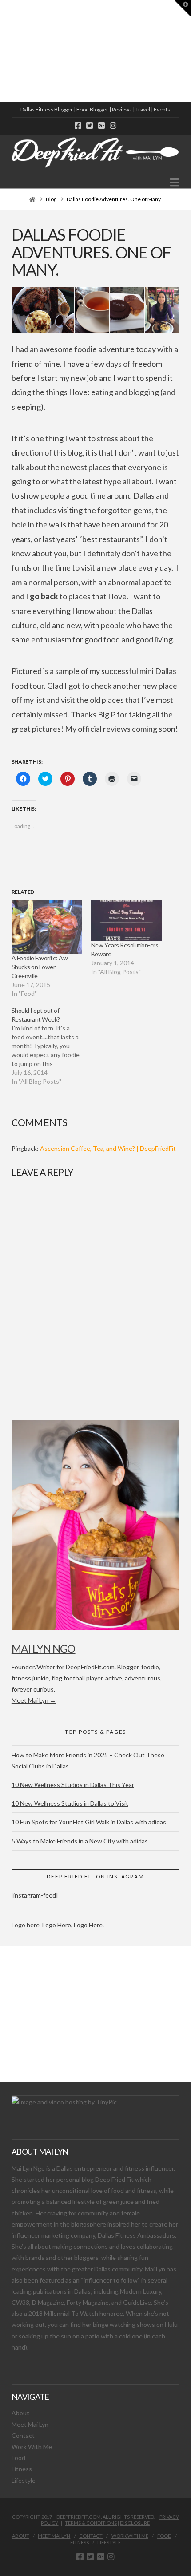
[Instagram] (113, 125)
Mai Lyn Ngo (44, 1648)
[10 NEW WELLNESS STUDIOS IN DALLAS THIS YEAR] (1, 51)
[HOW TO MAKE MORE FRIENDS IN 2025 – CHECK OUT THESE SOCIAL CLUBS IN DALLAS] (0, 51)
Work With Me (32, 2447)
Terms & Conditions (91, 2523)
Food (18, 2458)
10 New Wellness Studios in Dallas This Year (73, 1785)
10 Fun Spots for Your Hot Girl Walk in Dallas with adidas (89, 1822)
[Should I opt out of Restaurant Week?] (51, 1046)
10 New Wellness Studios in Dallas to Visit (70, 1803)
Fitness (22, 2469)
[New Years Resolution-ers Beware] (126, 921)
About (20, 2413)
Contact (23, 2435)
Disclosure (135, 2523)
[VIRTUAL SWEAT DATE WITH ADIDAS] (3, 51)
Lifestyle (24, 2480)
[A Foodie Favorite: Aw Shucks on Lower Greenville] (47, 927)
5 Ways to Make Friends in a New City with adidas (80, 1841)
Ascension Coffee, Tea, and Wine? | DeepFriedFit (108, 1148)
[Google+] (101, 125)
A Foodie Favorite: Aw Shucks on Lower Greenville (40, 967)
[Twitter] (90, 125)
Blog (51, 199)
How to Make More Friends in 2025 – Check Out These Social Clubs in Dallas (88, 1760)
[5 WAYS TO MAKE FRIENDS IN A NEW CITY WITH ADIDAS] (2, 51)
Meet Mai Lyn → (34, 1700)
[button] (175, 182)
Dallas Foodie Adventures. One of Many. (114, 199)
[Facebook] (78, 125)
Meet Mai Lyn (30, 2424)
